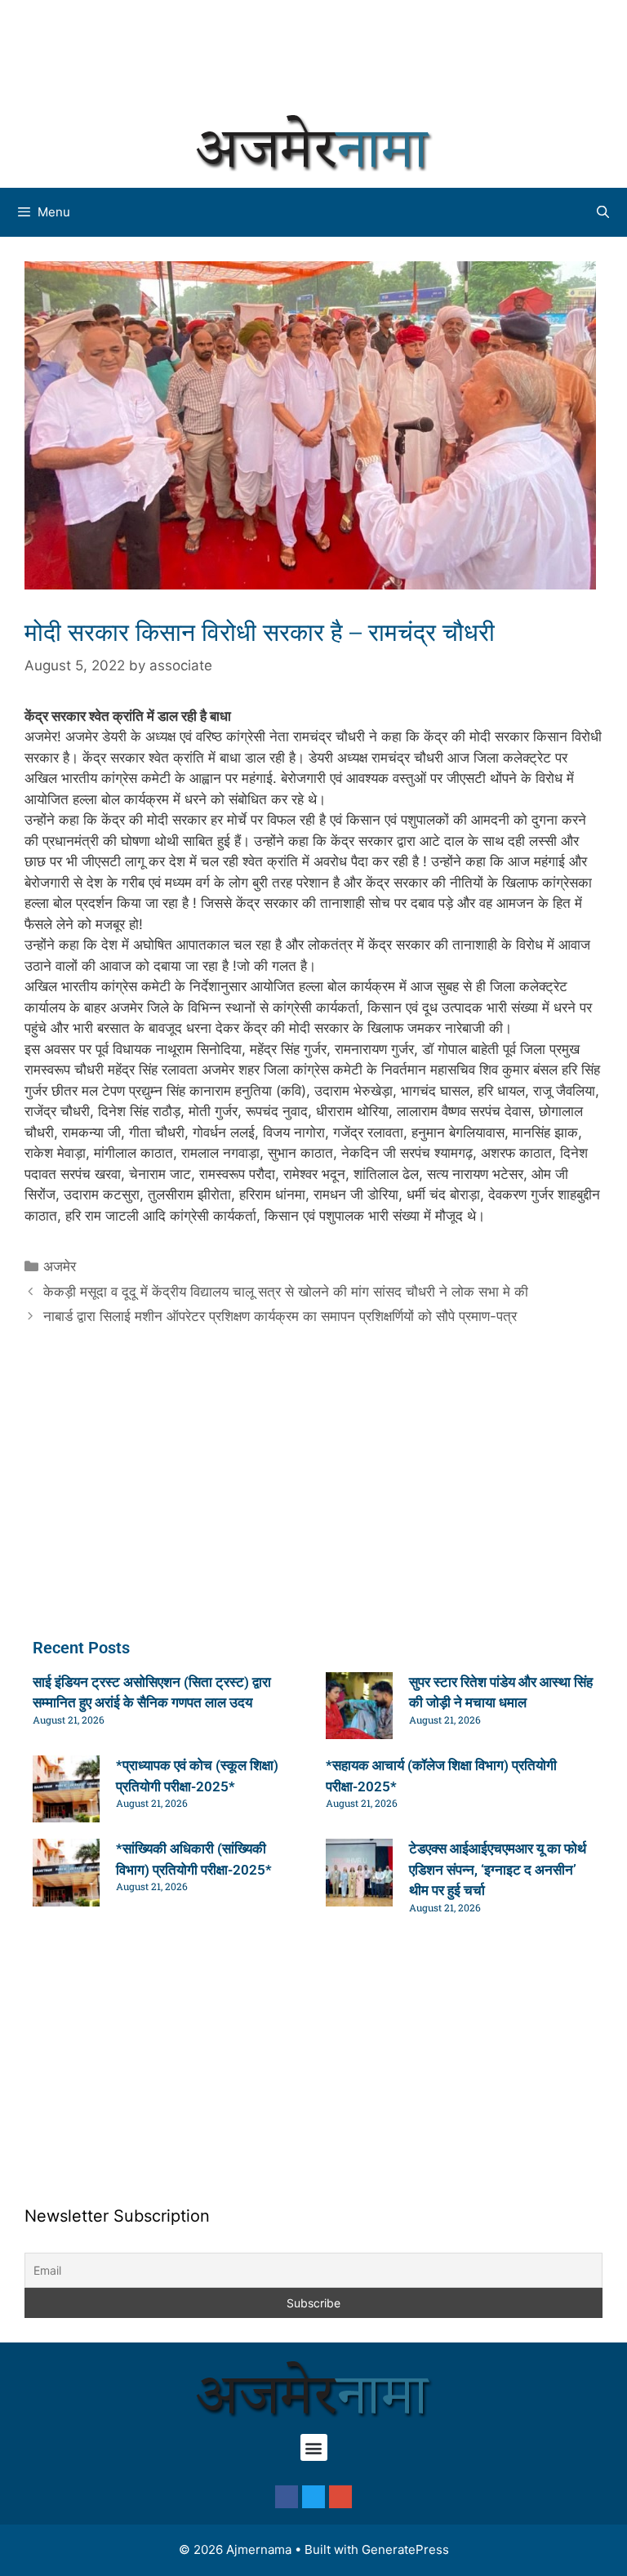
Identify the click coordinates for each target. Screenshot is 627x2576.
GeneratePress (405, 2549)
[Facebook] (287, 2497)
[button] (314, 2447)
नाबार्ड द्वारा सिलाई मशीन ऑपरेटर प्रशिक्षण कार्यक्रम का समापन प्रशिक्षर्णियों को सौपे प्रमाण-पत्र (280, 1316)
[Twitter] (313, 2497)
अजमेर (60, 1266)
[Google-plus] (340, 2497)
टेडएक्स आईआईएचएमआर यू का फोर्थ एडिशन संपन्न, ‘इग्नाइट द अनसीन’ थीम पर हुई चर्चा (498, 1869)
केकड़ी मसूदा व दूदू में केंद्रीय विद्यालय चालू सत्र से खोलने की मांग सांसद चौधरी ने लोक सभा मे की (286, 1292)
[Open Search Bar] (603, 212)
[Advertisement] (313, 53)
